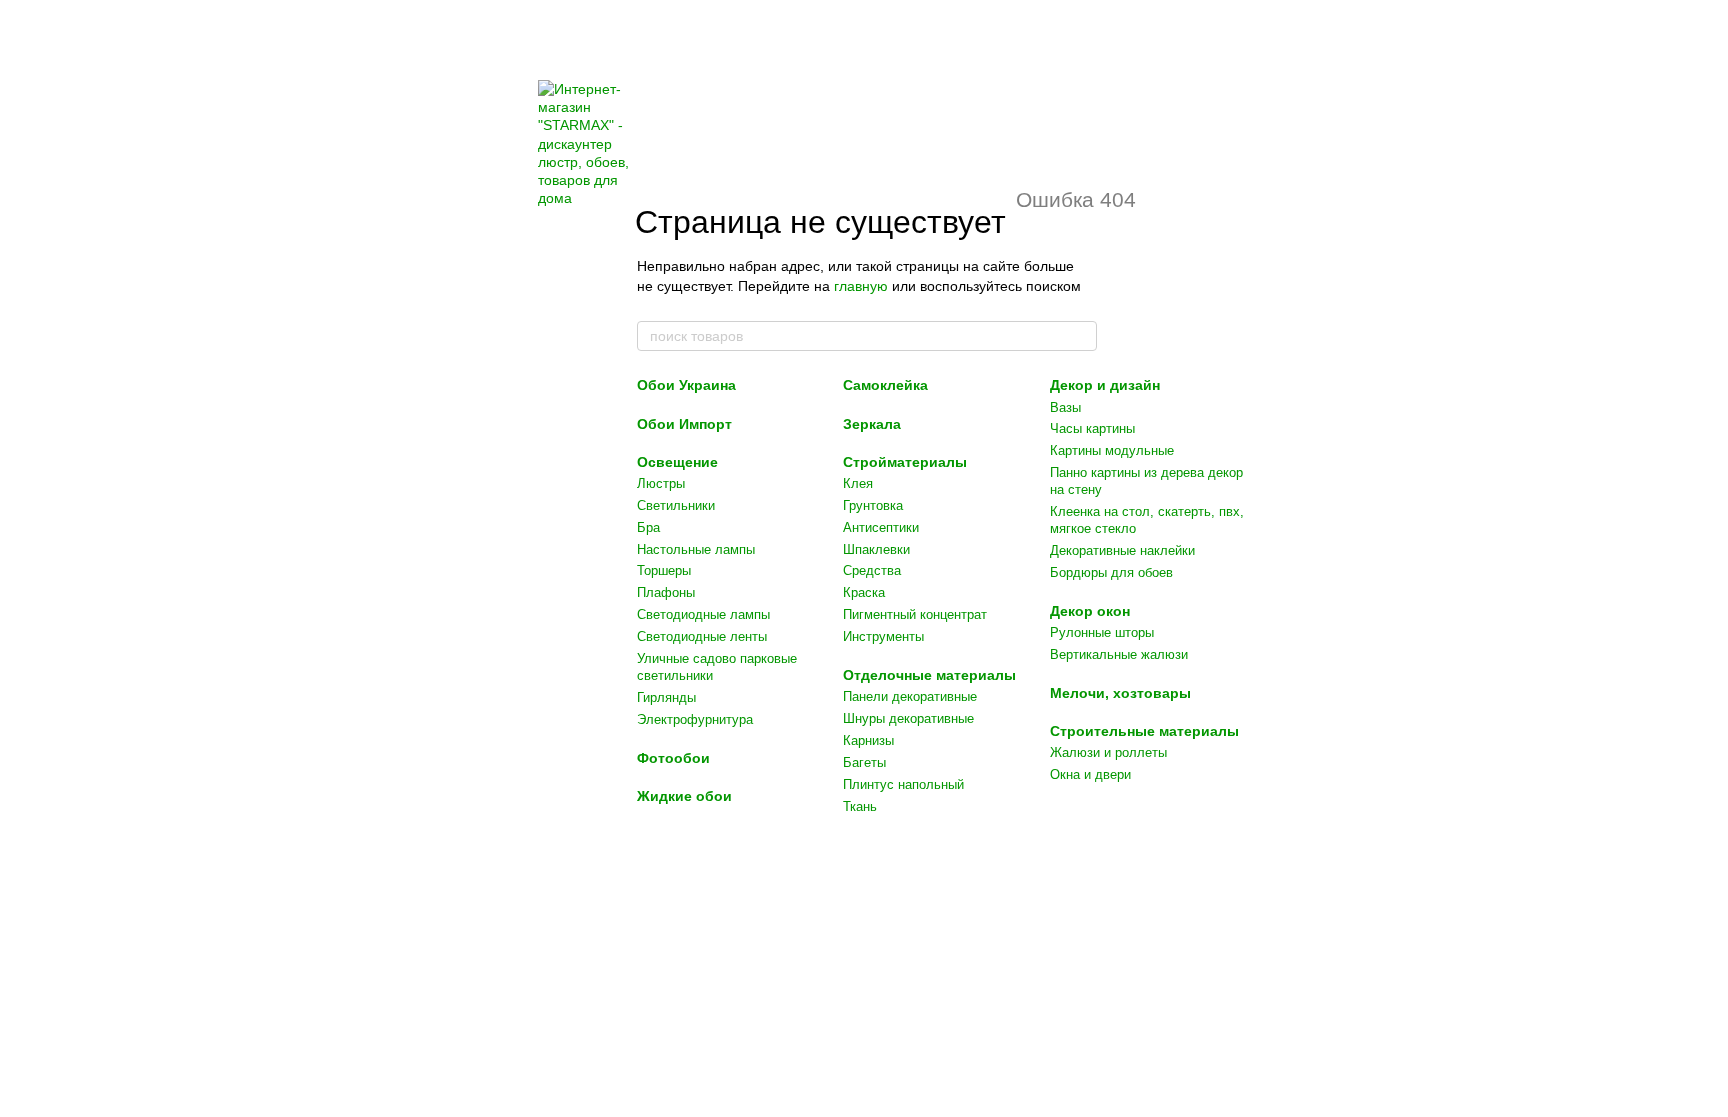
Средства (872, 570)
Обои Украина (686, 385)
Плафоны (666, 592)
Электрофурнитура (695, 719)
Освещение (677, 462)
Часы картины (1092, 428)
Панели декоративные (910, 696)
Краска (864, 592)
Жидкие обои (684, 796)
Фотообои (673, 758)
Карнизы (868, 740)
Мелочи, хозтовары (1120, 693)
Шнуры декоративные (908, 718)
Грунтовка (873, 505)
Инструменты (883, 636)
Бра (648, 527)
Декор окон (1090, 611)
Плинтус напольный (903, 784)
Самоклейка (885, 385)
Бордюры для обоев (1111, 572)
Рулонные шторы (1102, 632)
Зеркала (872, 424)
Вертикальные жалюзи (1119, 654)
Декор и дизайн (1105, 385)
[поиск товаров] (1081, 336)
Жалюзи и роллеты (1108, 752)
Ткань (860, 806)
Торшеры (664, 570)
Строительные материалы (1144, 731)
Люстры (661, 483)
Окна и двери (1090, 774)
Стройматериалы (905, 462)
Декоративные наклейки (1122, 550)
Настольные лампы (696, 549)
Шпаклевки (876, 549)
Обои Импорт (684, 424)
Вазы (1065, 407)
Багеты (864, 762)
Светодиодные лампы (703, 614)
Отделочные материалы (929, 675)
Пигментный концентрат (915, 614)
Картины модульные (1112, 450)
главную (861, 286)
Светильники (676, 505)
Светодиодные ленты (702, 636)
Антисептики (881, 527)
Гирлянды (666, 697)
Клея (858, 483)
